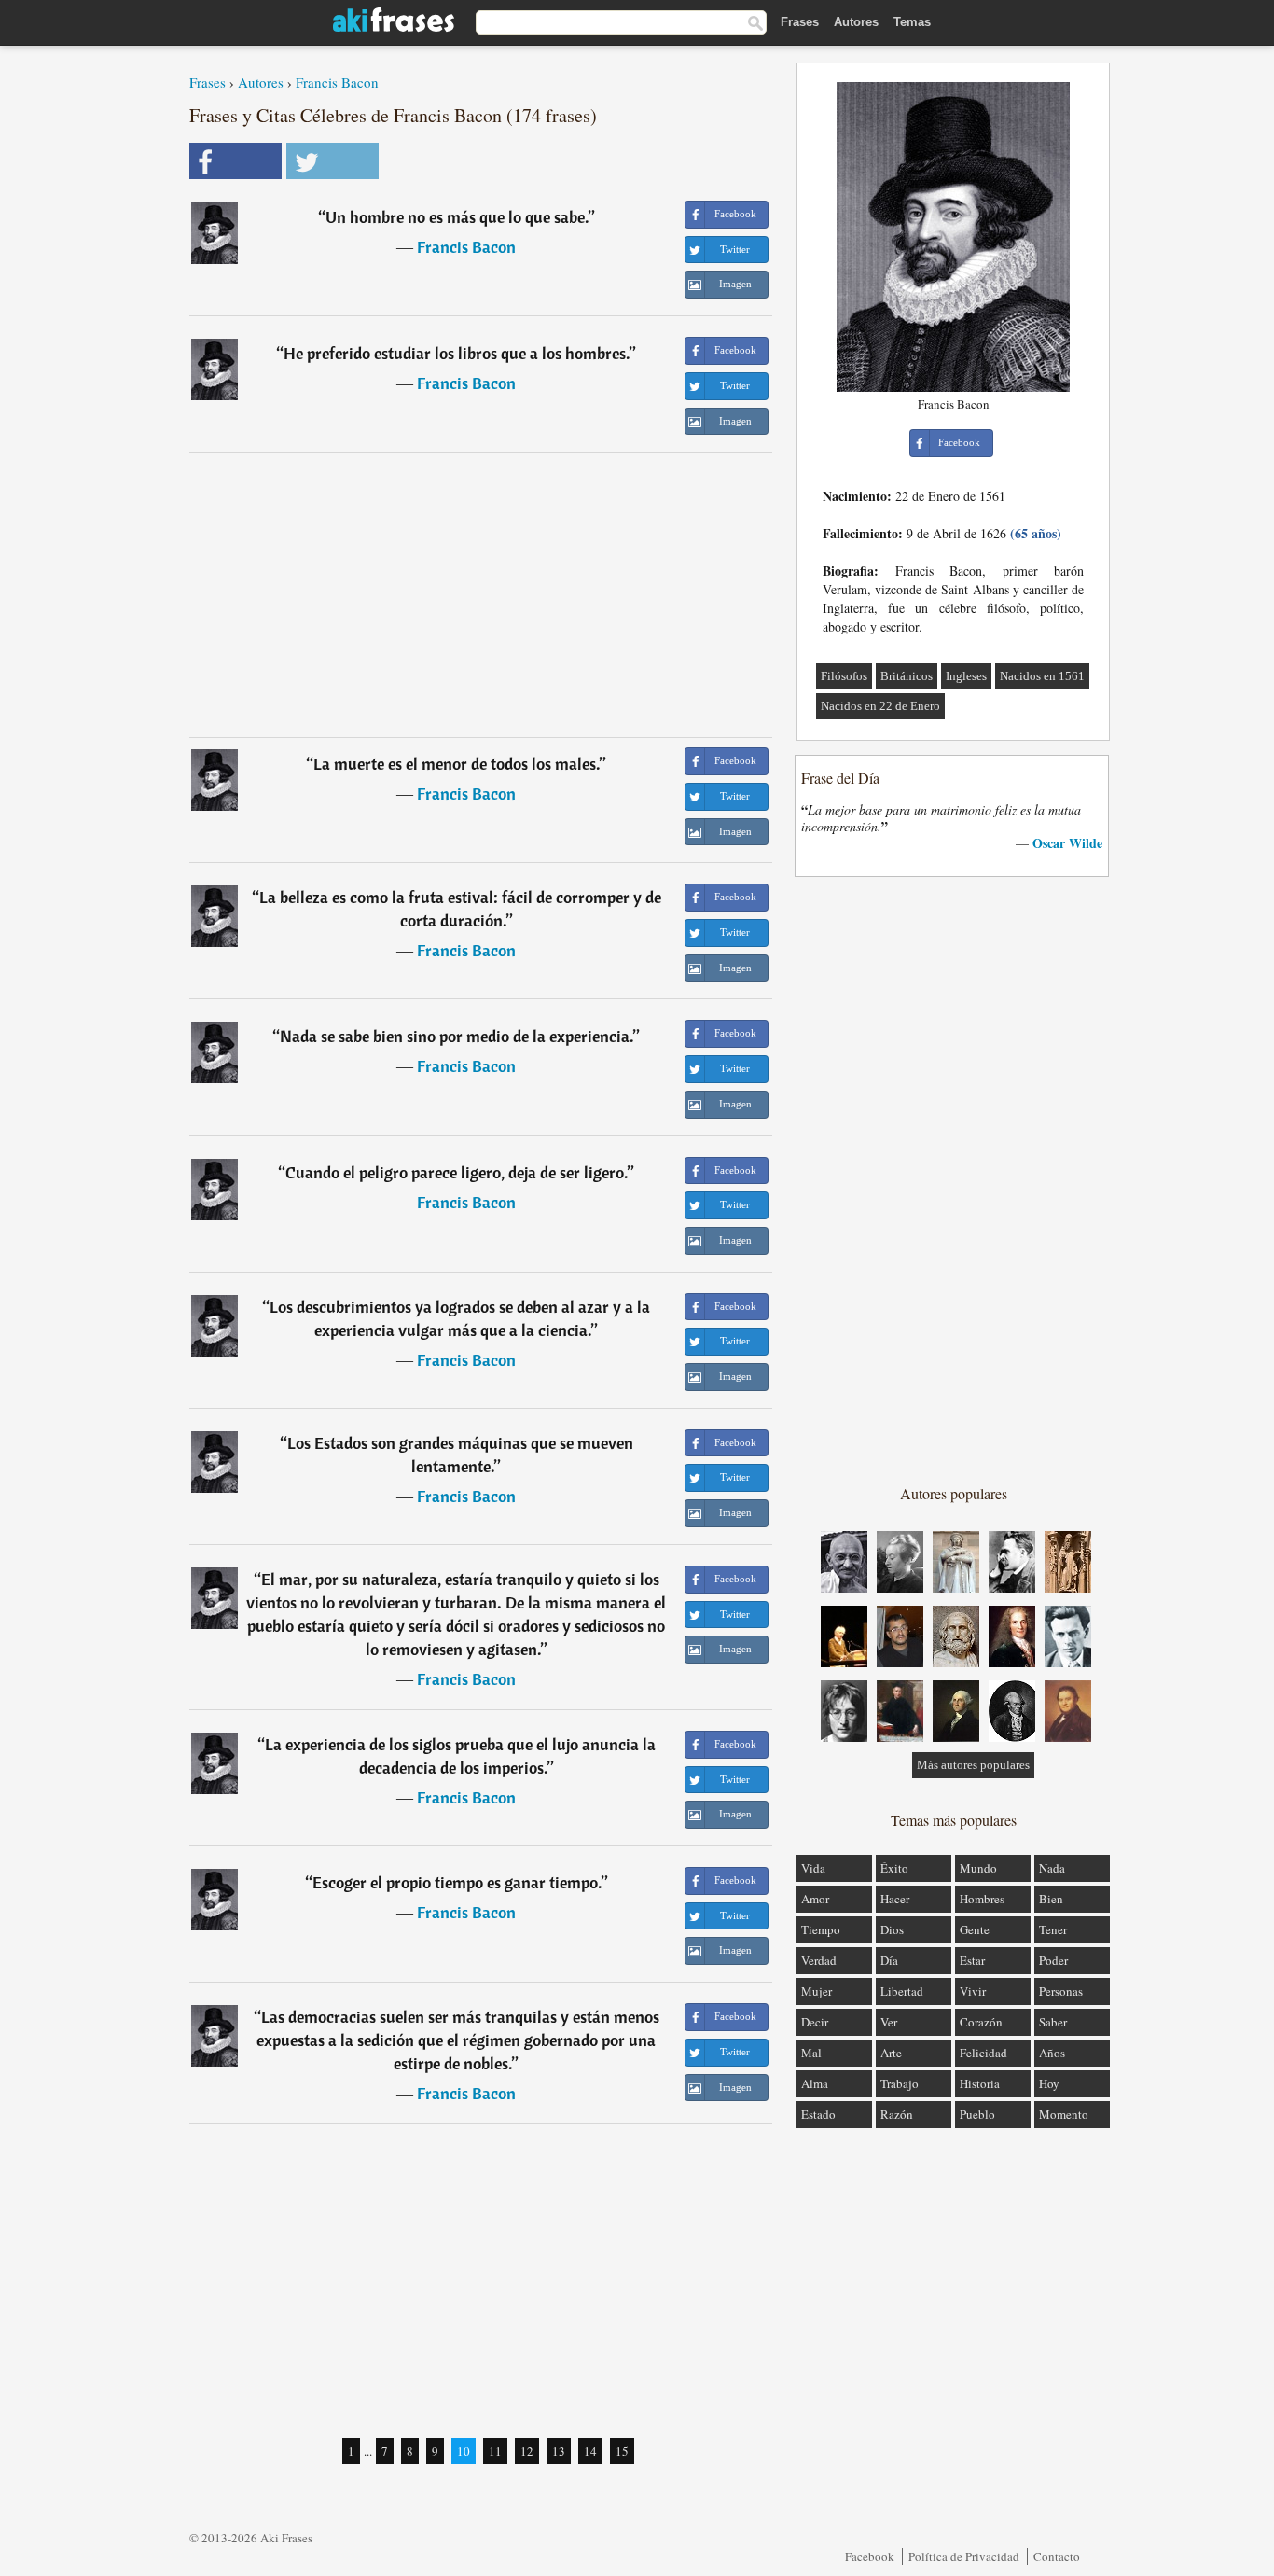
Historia (980, 2083)
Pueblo (977, 2114)
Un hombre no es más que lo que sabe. (457, 217)
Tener (1053, 1929)
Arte (891, 2053)
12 (527, 2451)
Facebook (870, 2556)
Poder (1053, 1960)
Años (1052, 2053)
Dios (892, 1929)
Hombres (982, 1899)
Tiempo (821, 1929)
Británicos (907, 676)
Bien (1051, 1899)
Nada (1052, 1868)
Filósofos (844, 676)
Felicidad (983, 2053)
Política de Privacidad (964, 2556)
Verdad (819, 1960)
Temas (912, 22)
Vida (813, 1868)
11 (495, 2451)
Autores (856, 22)
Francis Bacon (337, 82)
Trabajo (900, 2083)
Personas (1061, 1991)
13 (559, 2451)
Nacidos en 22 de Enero (880, 706)
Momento (1064, 2114)
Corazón (981, 2022)
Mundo (978, 1868)
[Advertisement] (481, 594)
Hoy (1049, 2083)
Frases (800, 22)
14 (590, 2451)
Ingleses (966, 676)
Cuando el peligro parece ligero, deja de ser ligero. (457, 1172)
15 (622, 2451)
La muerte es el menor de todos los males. (457, 764)
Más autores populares (973, 1765)
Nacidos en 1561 (1042, 676)
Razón (897, 2114)
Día (889, 1960)
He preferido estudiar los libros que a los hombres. (457, 353)
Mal (811, 2053)
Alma (815, 2083)
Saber (1053, 2022)
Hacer (895, 1899)
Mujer (817, 1991)
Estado (818, 2114)
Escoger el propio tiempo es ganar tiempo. (457, 1882)
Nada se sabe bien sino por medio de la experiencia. (457, 1036)
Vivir (973, 1991)
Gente (975, 1929)
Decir (815, 2022)
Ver (889, 2022)
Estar (972, 1960)
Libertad (902, 1991)
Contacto (1057, 2556)
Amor (815, 1899)
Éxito (894, 1868)
